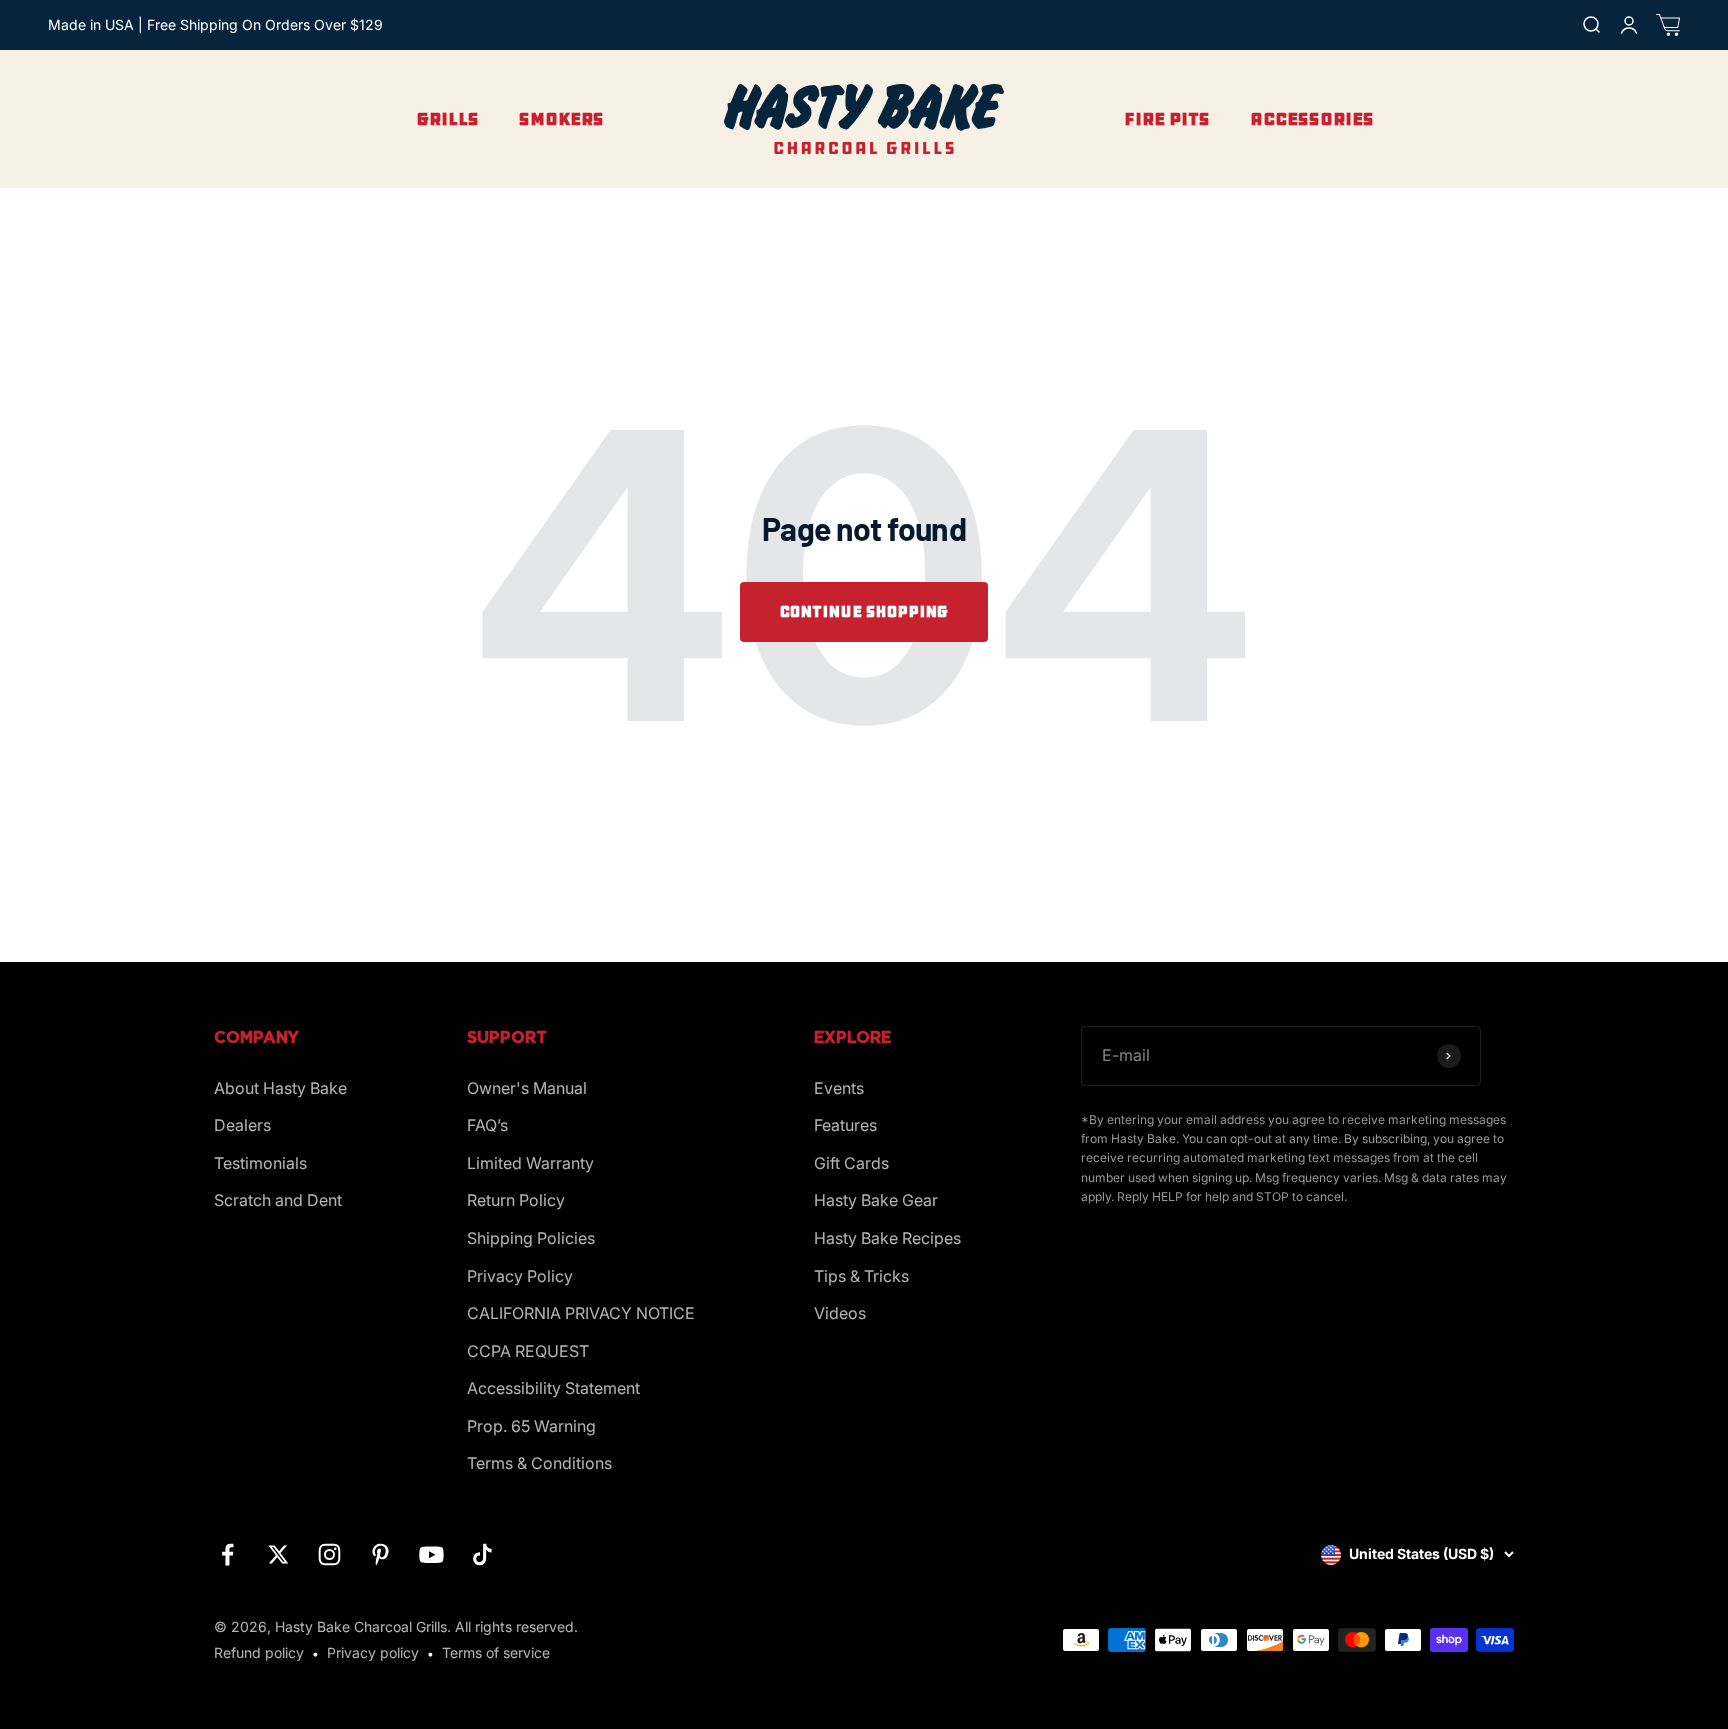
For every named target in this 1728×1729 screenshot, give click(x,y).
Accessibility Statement (553, 1388)
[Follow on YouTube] (431, 1554)
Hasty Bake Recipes (887, 1238)
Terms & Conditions (539, 1463)
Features (845, 1125)
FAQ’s (487, 1125)
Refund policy (259, 1652)
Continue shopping (864, 611)
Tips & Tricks (861, 1276)
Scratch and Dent (278, 1200)
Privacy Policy (520, 1276)
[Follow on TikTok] (482, 1554)
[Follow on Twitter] (278, 1554)
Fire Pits (1167, 119)
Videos (840, 1313)
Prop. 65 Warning (531, 1426)
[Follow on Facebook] (227, 1554)
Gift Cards (851, 1163)
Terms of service (496, 1652)
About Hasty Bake (280, 1088)
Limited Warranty (530, 1163)
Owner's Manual (527, 1088)
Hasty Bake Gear (876, 1200)
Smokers (561, 119)
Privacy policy (373, 1652)
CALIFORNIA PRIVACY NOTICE (581, 1313)
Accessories (1312, 119)
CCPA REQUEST (528, 1351)
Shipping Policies (531, 1238)
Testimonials (260, 1163)
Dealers (242, 1125)
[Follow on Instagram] (329, 1554)
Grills (447, 119)
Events (839, 1088)
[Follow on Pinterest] (380, 1554)
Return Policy (516, 1200)
